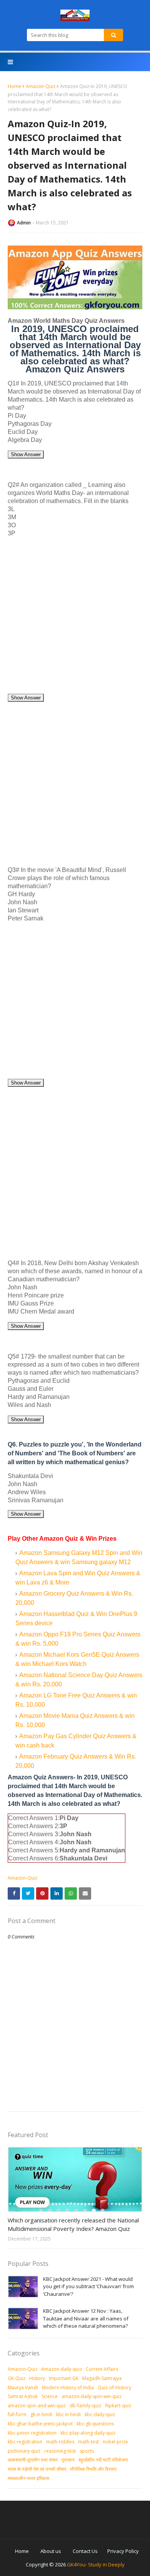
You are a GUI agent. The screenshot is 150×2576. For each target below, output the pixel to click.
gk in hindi (41, 2414)
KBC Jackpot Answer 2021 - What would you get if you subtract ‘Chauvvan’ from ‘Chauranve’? (88, 2286)
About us (51, 2551)
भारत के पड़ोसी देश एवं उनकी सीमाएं (37, 2469)
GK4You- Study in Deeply (96, 2564)
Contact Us (85, 2551)
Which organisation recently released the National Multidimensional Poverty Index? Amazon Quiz (73, 2225)
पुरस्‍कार (68, 2460)
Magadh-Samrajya (102, 2378)
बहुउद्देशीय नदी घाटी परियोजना (103, 2460)
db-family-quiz (85, 2406)
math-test (88, 2442)
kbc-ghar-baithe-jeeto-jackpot (40, 2424)
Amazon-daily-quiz (62, 2369)
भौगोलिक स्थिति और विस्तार (93, 2469)
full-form (17, 2414)
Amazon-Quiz (41, 86)
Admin (24, 223)
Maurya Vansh (23, 2387)
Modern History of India (68, 2387)
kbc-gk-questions (95, 2424)
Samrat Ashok (23, 2396)
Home (14, 86)
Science (50, 2396)
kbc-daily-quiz (100, 2414)
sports (87, 2451)
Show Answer (26, 454)
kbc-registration (25, 2442)
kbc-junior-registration (32, 2433)
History (37, 2378)
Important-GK (64, 2378)
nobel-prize (115, 2442)
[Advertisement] (75, 618)
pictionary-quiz (24, 2451)
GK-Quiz (17, 2378)
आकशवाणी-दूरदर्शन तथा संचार (33, 2460)
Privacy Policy (123, 2551)
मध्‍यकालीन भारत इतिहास (28, 2478)
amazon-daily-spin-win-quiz (92, 2396)
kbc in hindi (68, 2414)
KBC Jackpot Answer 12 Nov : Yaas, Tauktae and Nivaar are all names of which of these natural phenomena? (86, 2318)
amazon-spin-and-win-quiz (37, 2406)
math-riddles (60, 2442)
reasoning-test (60, 2451)
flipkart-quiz (118, 2406)
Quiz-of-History (114, 2387)
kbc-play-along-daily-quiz (88, 2433)
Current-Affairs (102, 2369)
